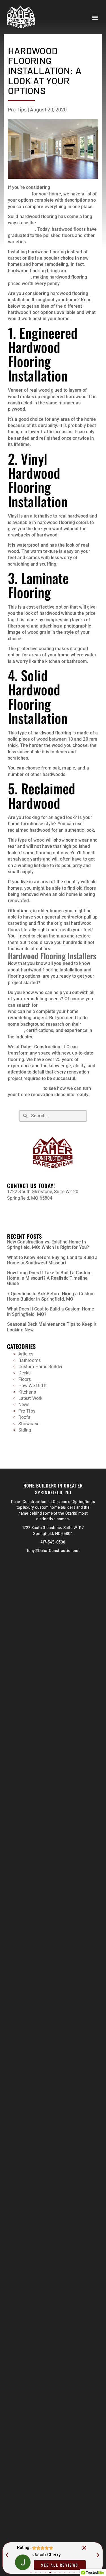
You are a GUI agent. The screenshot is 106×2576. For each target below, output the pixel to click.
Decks (25, 1373)
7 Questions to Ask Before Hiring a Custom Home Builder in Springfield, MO (51, 1296)
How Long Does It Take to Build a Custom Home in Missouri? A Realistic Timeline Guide (49, 1278)
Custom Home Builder (40, 1367)
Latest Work (30, 1398)
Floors (25, 1379)
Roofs (24, 1417)
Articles (26, 1354)
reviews (16, 1030)
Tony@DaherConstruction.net (37, 1218)
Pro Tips (17, 110)
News (24, 1405)
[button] (95, 18)
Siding (25, 1430)
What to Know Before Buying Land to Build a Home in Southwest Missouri (52, 1260)
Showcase (29, 1424)
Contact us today (25, 1088)
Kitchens (27, 1392)
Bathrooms (30, 1360)
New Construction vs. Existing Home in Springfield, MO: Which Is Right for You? (48, 1245)
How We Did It (33, 1386)
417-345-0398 (21, 1208)
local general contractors (65, 1005)
